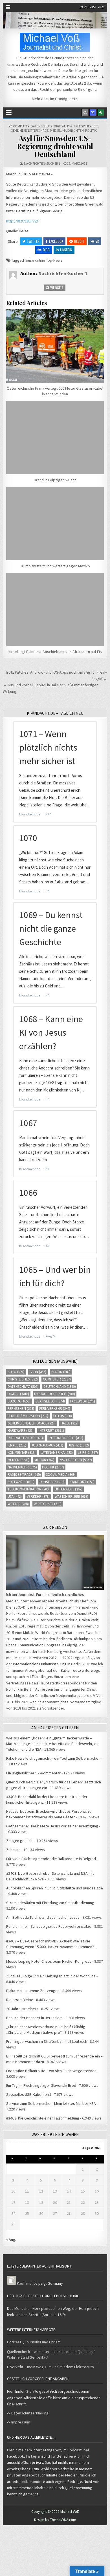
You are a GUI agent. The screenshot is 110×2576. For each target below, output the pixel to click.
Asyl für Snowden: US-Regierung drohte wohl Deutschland (55, 146)
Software (21, 1482)
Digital (60, 126)
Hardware (21, 1431)
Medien (56, 130)
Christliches (23, 1379)
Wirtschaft (48, 1504)
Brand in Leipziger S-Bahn (55, 480)
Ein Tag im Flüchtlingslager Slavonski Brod (41, 2085)
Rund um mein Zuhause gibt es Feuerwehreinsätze (49, 1926)
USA (15, 1497)
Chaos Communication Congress (33, 1645)
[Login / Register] (101, 113)
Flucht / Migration (28, 1416)
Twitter (33, 241)
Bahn (38, 1372)
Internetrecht (66, 1438)
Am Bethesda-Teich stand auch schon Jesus (43, 1917)
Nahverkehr (22, 1467)
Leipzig (88, 1453)
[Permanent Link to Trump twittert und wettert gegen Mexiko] (55, 524)
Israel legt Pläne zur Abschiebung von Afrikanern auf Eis (55, 652)
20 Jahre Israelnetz (22, 2009)
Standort (82, 1482)
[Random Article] (93, 113)
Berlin (61, 1372)
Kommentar (22, 1453)
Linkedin (66, 250)
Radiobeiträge (24, 1475)
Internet (51, 1431)
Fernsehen (21, 1409)
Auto (16, 1372)
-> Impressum (19, 2422)
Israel (17, 1445)
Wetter (18, 1504)
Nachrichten (73, 130)
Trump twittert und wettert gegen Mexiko (55, 566)
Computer (21, 126)
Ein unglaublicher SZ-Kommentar (33, 1773)
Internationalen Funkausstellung (40, 1664)
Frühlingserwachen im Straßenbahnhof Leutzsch (47, 2041)
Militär (44, 1460)
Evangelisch (50, 1401)
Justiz (79, 1445)
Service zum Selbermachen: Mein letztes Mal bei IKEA (51, 2103)
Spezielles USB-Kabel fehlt (29, 2094)
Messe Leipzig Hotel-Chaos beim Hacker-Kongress (49, 1961)
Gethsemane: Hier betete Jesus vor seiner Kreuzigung (52, 1826)
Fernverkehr (55, 1409)
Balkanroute (71, 1670)
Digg (46, 250)
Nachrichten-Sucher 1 (42, 163)
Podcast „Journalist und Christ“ (34, 2342)
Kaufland (24, 2283)
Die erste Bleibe (20, 2000)
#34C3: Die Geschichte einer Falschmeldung (43, 2118)
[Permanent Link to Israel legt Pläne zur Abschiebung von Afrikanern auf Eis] (55, 610)
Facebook (56, 241)
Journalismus (47, 1445)
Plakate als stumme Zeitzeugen (33, 1991)
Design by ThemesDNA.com (55, 2520)
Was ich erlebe (71, 1497)
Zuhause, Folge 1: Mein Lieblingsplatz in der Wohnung (51, 1976)
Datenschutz (42, 126)
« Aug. (11, 2239)
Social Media (61, 1475)
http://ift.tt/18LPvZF (23, 221)
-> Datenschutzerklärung (28, 2413)
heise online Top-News (44, 260)
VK (97, 241)
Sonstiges (52, 1482)
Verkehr (38, 1497)
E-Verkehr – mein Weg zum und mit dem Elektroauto (50, 2367)
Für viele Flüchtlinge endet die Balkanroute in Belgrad (51, 1859)
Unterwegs (69, 1489)
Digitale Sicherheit (82, 126)
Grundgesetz (66, 99)
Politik (91, 130)
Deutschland (60, 1387)
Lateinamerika (57, 1453)
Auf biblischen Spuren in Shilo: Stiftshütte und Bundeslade (55, 1888)
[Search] (85, 113)
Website (56, 287)
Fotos (63, 1416)
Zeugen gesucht (20, 1841)
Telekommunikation (29, 1489)
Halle (70, 1423)
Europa (19, 1401)
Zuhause (13, 1850)
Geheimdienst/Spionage (30, 130)
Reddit (79, 241)
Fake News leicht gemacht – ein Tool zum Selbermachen (53, 1758)
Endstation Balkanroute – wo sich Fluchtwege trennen (51, 2071)
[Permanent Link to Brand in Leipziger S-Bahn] (55, 438)
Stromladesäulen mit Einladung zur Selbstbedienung (50, 1903)
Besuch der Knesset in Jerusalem (34, 2018)
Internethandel (26, 1438)
